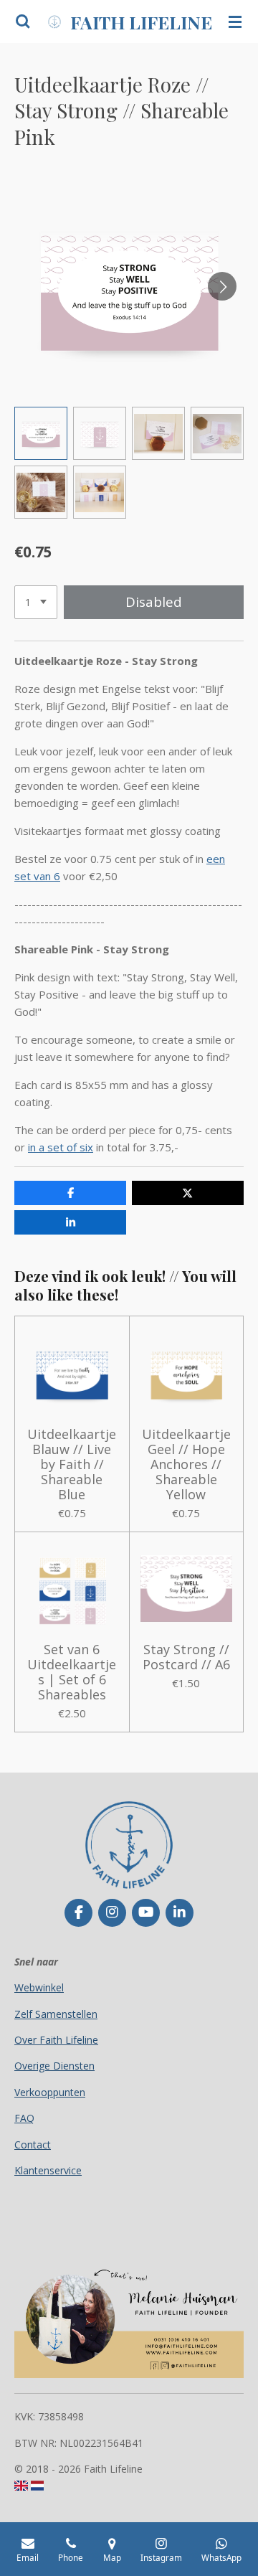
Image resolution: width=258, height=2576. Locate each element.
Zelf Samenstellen (56, 2014)
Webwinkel (39, 1987)
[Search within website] (23, 22)
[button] (41, 433)
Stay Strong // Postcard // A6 (186, 1657)
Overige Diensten (54, 2066)
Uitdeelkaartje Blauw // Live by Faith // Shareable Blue (72, 1464)
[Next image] (222, 286)
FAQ (24, 2118)
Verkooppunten (50, 2092)
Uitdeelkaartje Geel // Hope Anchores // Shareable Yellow (186, 1464)
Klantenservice (48, 2170)
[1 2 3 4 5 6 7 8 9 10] (36, 602)
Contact (33, 2145)
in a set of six (61, 1147)
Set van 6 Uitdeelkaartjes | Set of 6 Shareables (72, 1672)
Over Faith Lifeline (56, 2040)
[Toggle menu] (235, 22)
